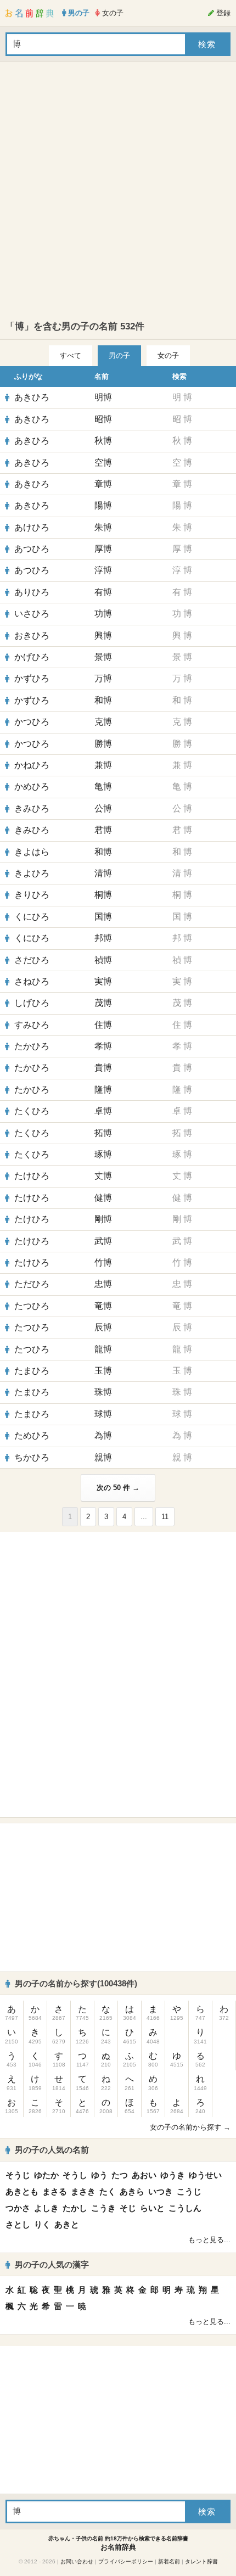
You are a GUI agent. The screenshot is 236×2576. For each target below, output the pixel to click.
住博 (103, 1025)
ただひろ (32, 1284)
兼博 (103, 765)
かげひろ (32, 657)
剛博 (103, 1219)
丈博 (103, 1176)
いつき (161, 2191)
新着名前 (169, 2561)
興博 (103, 635)
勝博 (103, 744)
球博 (103, 1414)
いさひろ (32, 614)
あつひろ (32, 549)
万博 (103, 678)
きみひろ (32, 808)
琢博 (103, 1154)
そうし (75, 2175)
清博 (103, 873)
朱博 (103, 527)
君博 (103, 830)
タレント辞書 (201, 2561)
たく (108, 2191)
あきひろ (32, 397)
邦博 (103, 938)
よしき (46, 2208)
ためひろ (32, 1435)
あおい (144, 2175)
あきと (67, 2224)
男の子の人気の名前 (52, 2150)
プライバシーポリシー (126, 2561)
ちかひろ (32, 1457)
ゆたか (46, 2175)
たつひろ (32, 1306)
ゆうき (173, 2175)
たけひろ (32, 1176)
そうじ (18, 2175)
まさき (83, 2191)
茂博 (103, 1003)
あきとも (22, 2191)
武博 (103, 1241)
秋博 (103, 441)
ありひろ (32, 592)
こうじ (189, 2191)
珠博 (103, 1392)
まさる (55, 2191)
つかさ (18, 2208)
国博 (103, 917)
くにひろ (32, 917)
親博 (103, 1457)
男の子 (119, 355)
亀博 (103, 786)
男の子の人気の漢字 (52, 2264)
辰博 (103, 1327)
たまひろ (32, 1371)
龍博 (103, 1349)
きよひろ (32, 873)
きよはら (32, 852)
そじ (128, 2208)
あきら (132, 2191)
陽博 (103, 505)
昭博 (103, 419)
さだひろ (32, 960)
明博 (103, 397)
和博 (103, 700)
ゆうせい (205, 2175)
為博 (103, 1435)
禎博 (103, 960)
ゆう (99, 2175)
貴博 (103, 1068)
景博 (103, 657)
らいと (152, 2208)
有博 (103, 592)
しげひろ (32, 1003)
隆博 (103, 1090)
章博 (103, 484)
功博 (103, 614)
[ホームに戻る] (30, 13)
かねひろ (32, 765)
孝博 (103, 1046)
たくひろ (32, 1111)
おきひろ (32, 635)
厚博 (103, 549)
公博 (103, 808)
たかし (75, 2208)
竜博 (103, 1306)
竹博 (103, 1262)
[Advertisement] (118, 191)
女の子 (168, 355)
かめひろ (32, 786)
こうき (103, 2208)
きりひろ (32, 895)
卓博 (103, 1111)
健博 (103, 1198)
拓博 (103, 1133)
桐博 (103, 895)
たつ (120, 2175)
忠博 (103, 1284)
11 (165, 1517)
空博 (103, 463)
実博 (103, 981)
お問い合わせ (77, 2561)
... (144, 1517)
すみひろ (32, 1025)
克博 (103, 722)
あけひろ (32, 527)
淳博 (103, 570)
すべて (71, 355)
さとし (18, 2224)
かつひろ (32, 722)
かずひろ (32, 678)
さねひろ (32, 981)
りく (42, 2224)
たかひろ (32, 1046)
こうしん (185, 2208)
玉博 (103, 1371)
